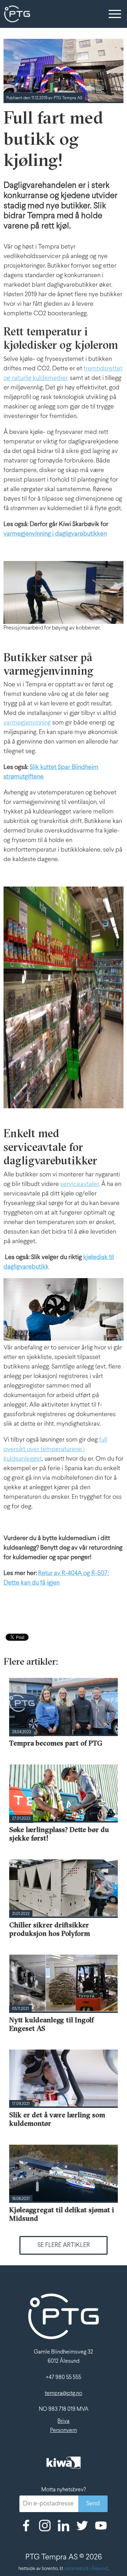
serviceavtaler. (80, 1184)
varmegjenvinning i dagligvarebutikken (55, 534)
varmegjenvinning (27, 723)
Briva (64, 2421)
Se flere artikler (64, 2245)
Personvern (64, 2430)
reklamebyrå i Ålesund (86, 2569)
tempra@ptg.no (64, 2393)
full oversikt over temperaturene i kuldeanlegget (55, 1450)
